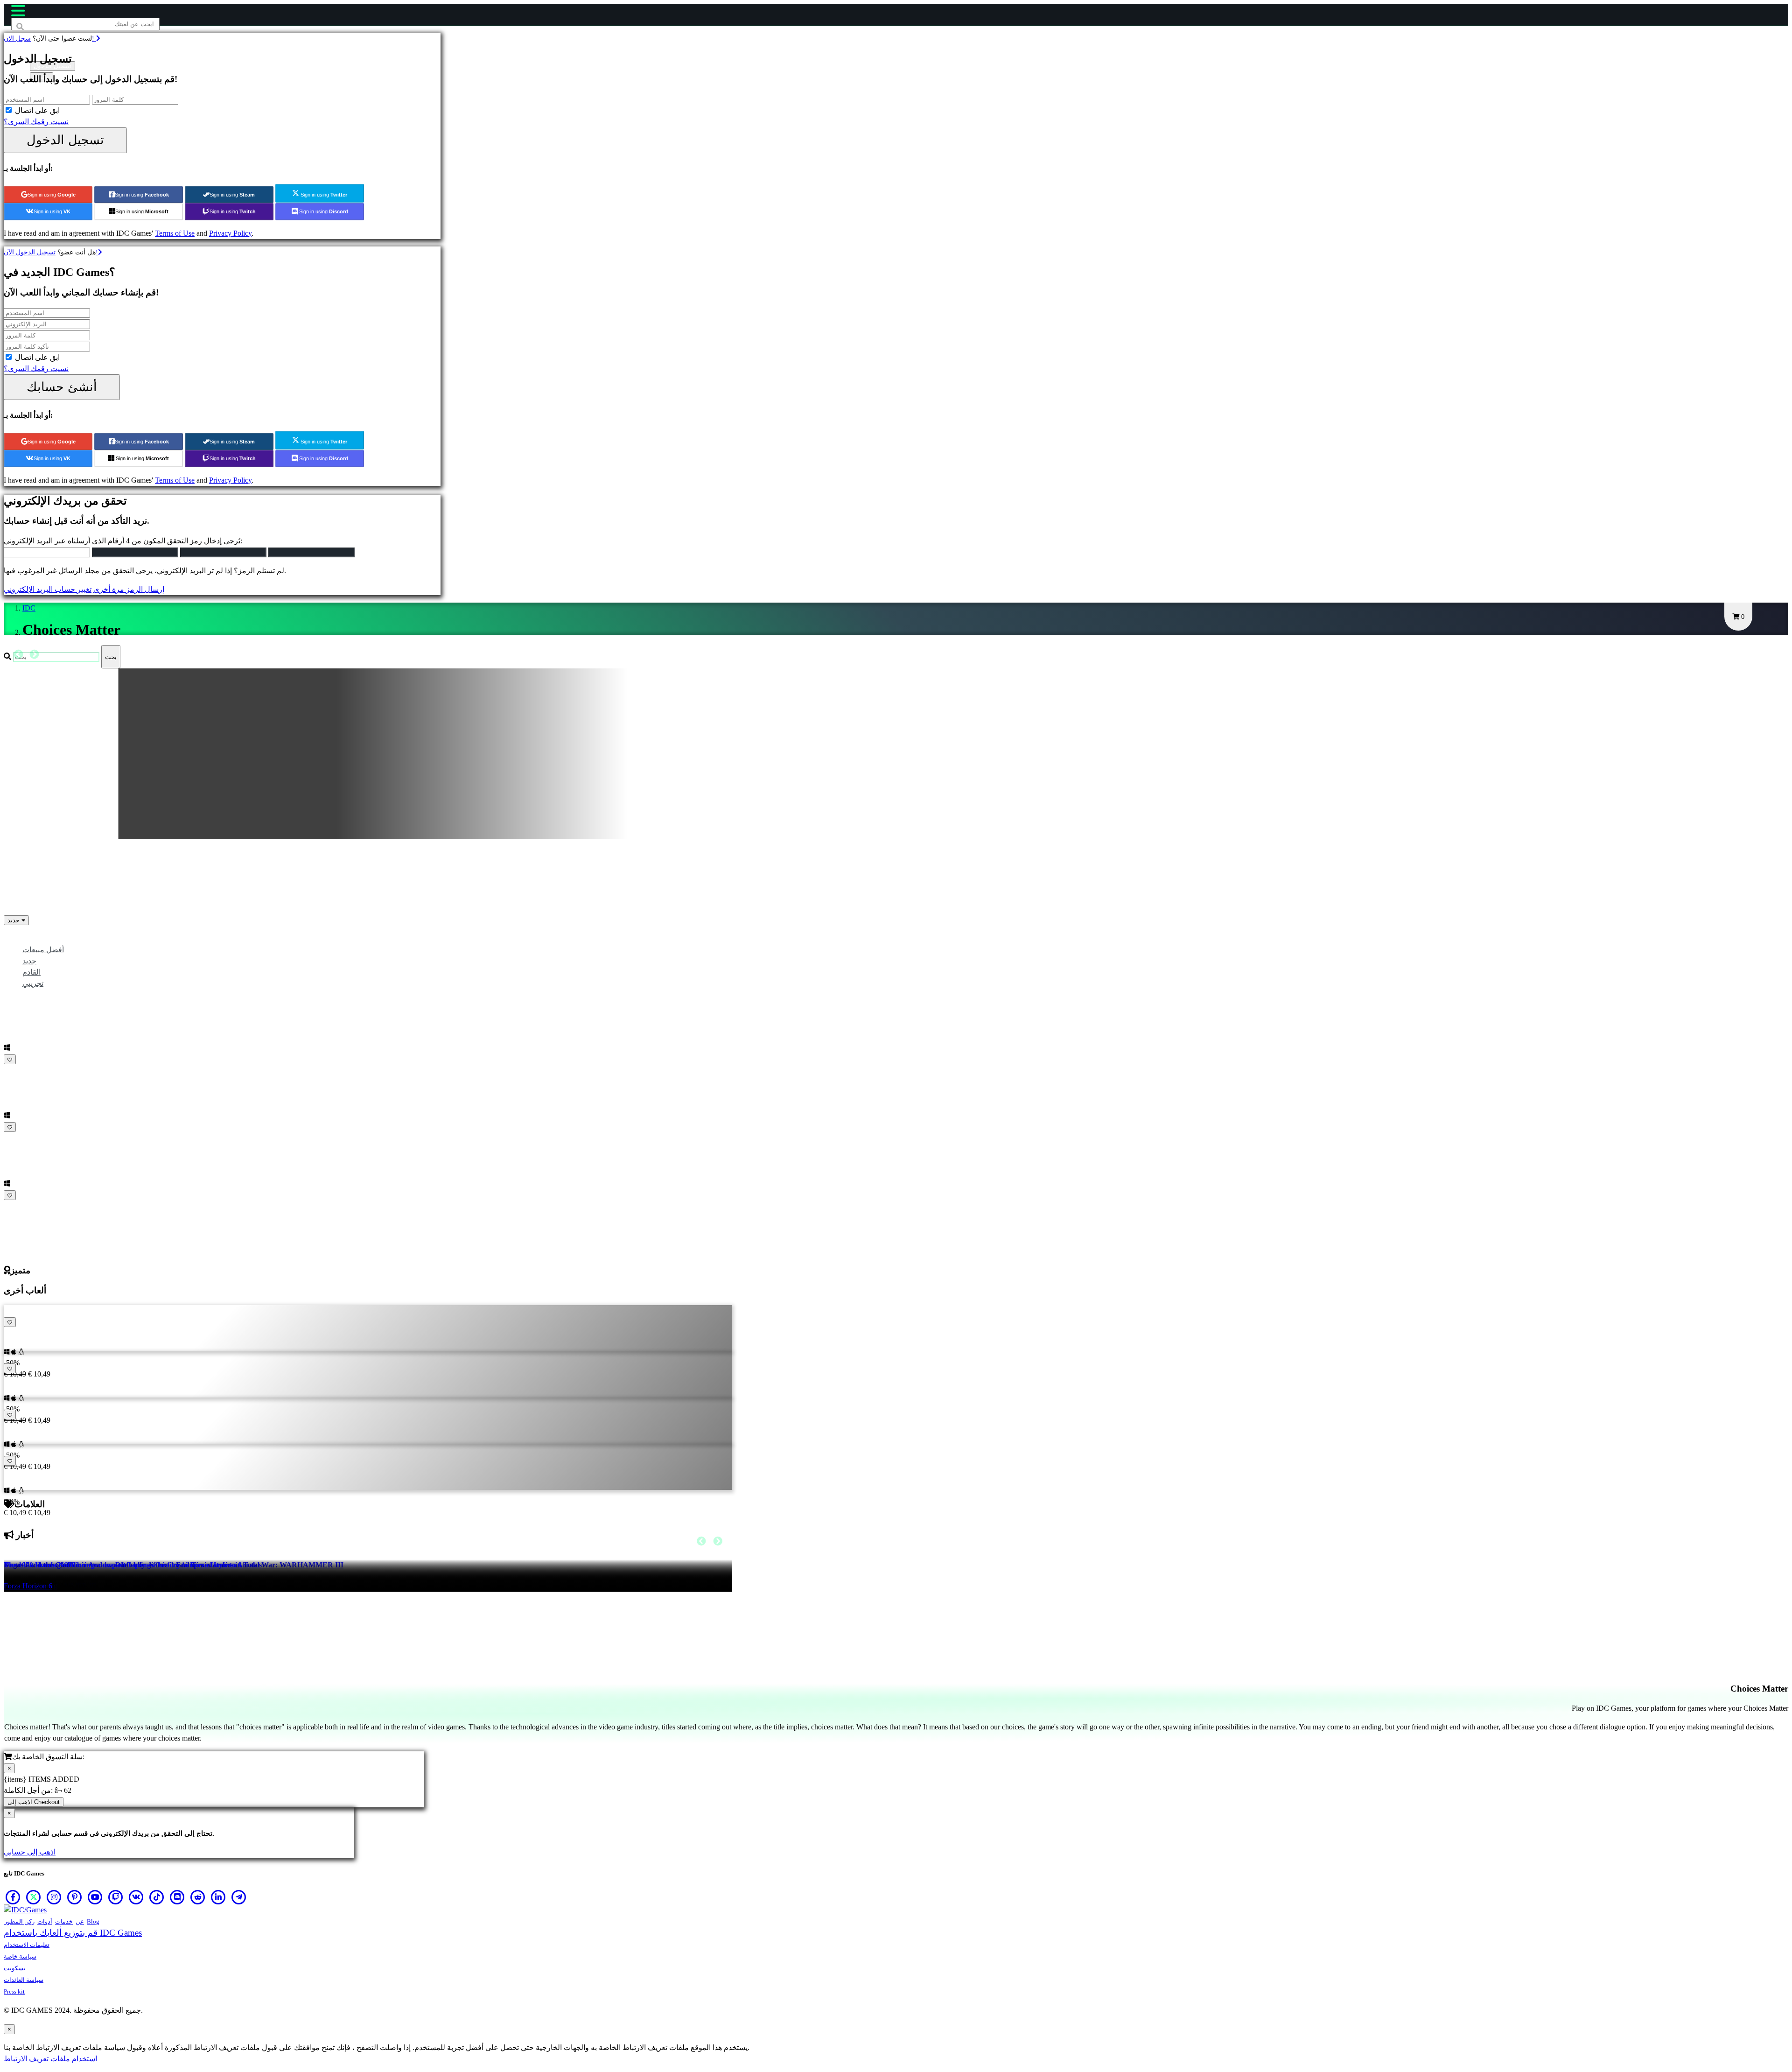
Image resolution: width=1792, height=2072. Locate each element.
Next (34, 654)
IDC (29, 608)
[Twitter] (34, 1897)
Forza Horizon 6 (28, 1586)
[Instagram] (54, 1897)
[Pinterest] (75, 1897)
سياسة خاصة (20, 1956)
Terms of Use (175, 233)
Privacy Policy (230, 233)
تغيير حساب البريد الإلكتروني (48, 589)
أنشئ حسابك (62, 387)
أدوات (45, 1921)
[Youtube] (95, 1897)
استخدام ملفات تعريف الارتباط (50, 2059)
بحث (111, 657)
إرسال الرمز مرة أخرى (129, 589)
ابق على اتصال (37, 110)
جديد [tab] (29, 961)
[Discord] (177, 1897)
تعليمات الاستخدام (27, 1945)
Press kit (14, 1991)
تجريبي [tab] (33, 983)
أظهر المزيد (23, 1206)
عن (80, 1921)
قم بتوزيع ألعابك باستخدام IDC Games (73, 1933)
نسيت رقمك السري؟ (36, 122)
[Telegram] (239, 1897)
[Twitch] (116, 1897)
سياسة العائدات (24, 1980)
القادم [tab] (31, 972)
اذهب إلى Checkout (34, 1802)
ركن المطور (19, 1921)
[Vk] (136, 1897)
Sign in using (52, 195)
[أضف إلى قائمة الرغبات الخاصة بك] (10, 1059)
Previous (18, 654)
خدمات (64, 1921)
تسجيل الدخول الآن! (51, 252)
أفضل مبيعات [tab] (43, 950)
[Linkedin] (218, 1897)
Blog (93, 1921)
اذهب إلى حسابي (30, 1852)
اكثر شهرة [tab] (38, 938)
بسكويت (15, 1968)
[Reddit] (198, 1897)
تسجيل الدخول (65, 140)
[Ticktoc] (157, 1897)
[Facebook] (13, 1897)
